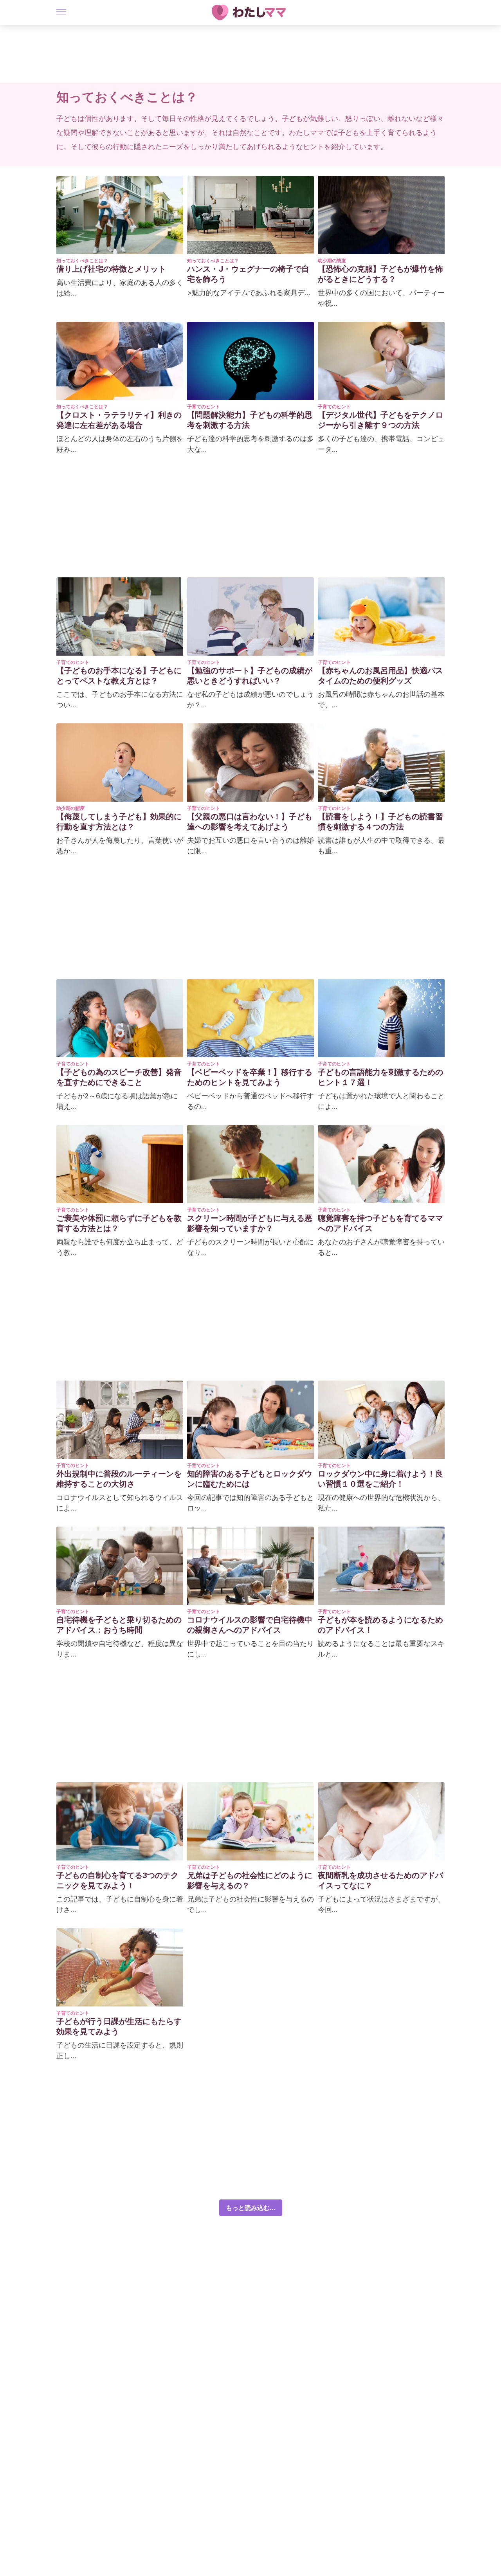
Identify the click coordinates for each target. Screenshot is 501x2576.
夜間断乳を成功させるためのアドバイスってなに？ (380, 1880)
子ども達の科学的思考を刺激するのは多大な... (250, 444)
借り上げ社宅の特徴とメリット (111, 269)
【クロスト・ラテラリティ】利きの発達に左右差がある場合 (119, 420)
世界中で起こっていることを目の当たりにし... (250, 1649)
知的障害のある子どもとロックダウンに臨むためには (250, 1479)
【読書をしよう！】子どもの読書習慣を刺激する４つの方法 (380, 822)
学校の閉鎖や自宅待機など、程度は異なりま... (120, 1649)
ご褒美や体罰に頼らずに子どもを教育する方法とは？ (119, 1223)
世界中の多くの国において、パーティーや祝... (381, 298)
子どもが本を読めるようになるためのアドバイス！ (380, 1625)
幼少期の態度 (332, 260)
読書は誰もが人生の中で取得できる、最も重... (381, 845)
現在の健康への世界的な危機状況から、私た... (381, 1503)
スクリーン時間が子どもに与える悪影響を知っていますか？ (250, 1223)
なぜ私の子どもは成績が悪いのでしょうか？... (250, 699)
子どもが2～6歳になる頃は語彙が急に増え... (117, 1101)
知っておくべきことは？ (82, 260)
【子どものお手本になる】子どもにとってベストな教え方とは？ (119, 676)
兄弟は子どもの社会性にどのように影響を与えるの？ (250, 1880)
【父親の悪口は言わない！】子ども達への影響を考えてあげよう (250, 822)
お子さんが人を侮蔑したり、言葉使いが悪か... (120, 845)
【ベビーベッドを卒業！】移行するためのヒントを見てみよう (250, 1077)
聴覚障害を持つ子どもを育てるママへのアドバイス (380, 1223)
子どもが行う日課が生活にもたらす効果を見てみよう (119, 2026)
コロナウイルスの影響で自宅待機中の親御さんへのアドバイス (250, 1625)
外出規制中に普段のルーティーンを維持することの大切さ (119, 1479)
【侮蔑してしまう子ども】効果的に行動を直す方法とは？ (119, 822)
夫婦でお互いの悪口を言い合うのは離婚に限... (250, 845)
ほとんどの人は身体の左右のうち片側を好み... (120, 444)
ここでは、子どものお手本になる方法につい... (120, 699)
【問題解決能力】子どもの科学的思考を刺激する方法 (250, 420)
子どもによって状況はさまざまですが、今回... (381, 1904)
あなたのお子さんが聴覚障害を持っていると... (381, 1247)
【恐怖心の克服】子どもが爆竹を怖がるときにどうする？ (380, 274)
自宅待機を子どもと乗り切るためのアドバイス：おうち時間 (119, 1625)
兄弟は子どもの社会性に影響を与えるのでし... (250, 1904)
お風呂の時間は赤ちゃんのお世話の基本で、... (381, 699)
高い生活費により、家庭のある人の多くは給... (120, 288)
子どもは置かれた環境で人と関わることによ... (381, 1101)
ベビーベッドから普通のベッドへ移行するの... (250, 1101)
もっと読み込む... (251, 2208)
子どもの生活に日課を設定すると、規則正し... (120, 2050)
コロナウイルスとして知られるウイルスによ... (120, 1503)
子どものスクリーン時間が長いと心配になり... (250, 1247)
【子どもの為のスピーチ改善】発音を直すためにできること (119, 1077)
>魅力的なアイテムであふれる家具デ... (249, 293)
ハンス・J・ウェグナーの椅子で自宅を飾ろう (248, 274)
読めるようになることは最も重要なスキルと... (381, 1649)
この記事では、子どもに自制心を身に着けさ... (120, 1904)
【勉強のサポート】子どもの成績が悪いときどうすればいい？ (250, 676)
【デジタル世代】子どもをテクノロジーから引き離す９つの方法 (380, 420)
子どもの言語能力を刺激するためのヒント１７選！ (380, 1077)
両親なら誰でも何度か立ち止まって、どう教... (120, 1247)
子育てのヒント (204, 406)
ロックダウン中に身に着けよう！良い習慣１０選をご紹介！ (380, 1479)
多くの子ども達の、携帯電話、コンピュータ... (381, 444)
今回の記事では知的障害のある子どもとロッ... (250, 1503)
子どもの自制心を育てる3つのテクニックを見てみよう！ (117, 1880)
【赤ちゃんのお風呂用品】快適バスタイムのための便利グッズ (380, 676)
